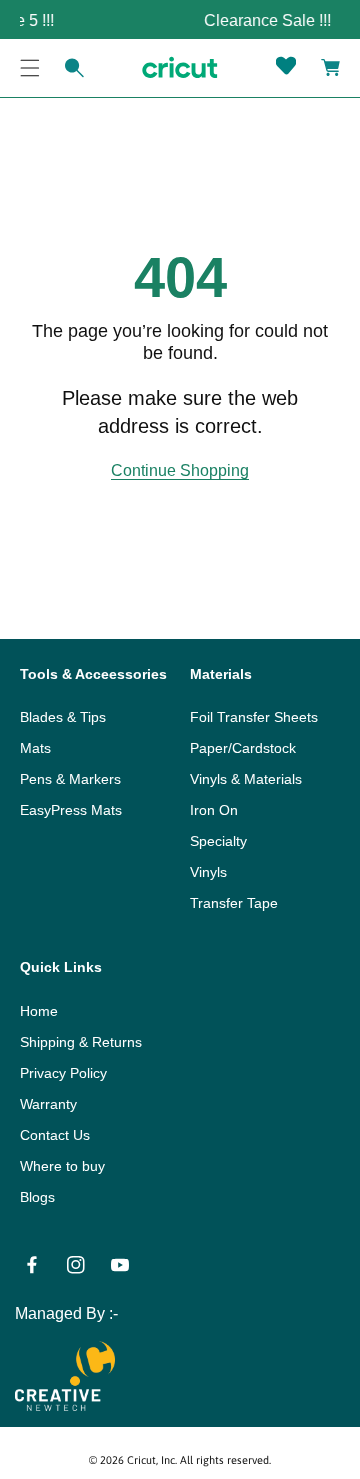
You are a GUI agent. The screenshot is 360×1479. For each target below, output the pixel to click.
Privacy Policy (63, 1073)
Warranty (48, 1104)
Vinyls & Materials (246, 779)
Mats (35, 748)
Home (39, 1011)
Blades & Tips (63, 717)
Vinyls (208, 872)
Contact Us (55, 1135)
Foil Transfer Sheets (254, 717)
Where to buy (62, 1166)
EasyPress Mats (71, 810)
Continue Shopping (180, 470)
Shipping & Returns (81, 1042)
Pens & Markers (70, 779)
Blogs (37, 1197)
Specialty (218, 841)
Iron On (214, 810)
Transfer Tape (234, 903)
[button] (30, 68)
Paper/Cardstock (243, 748)
